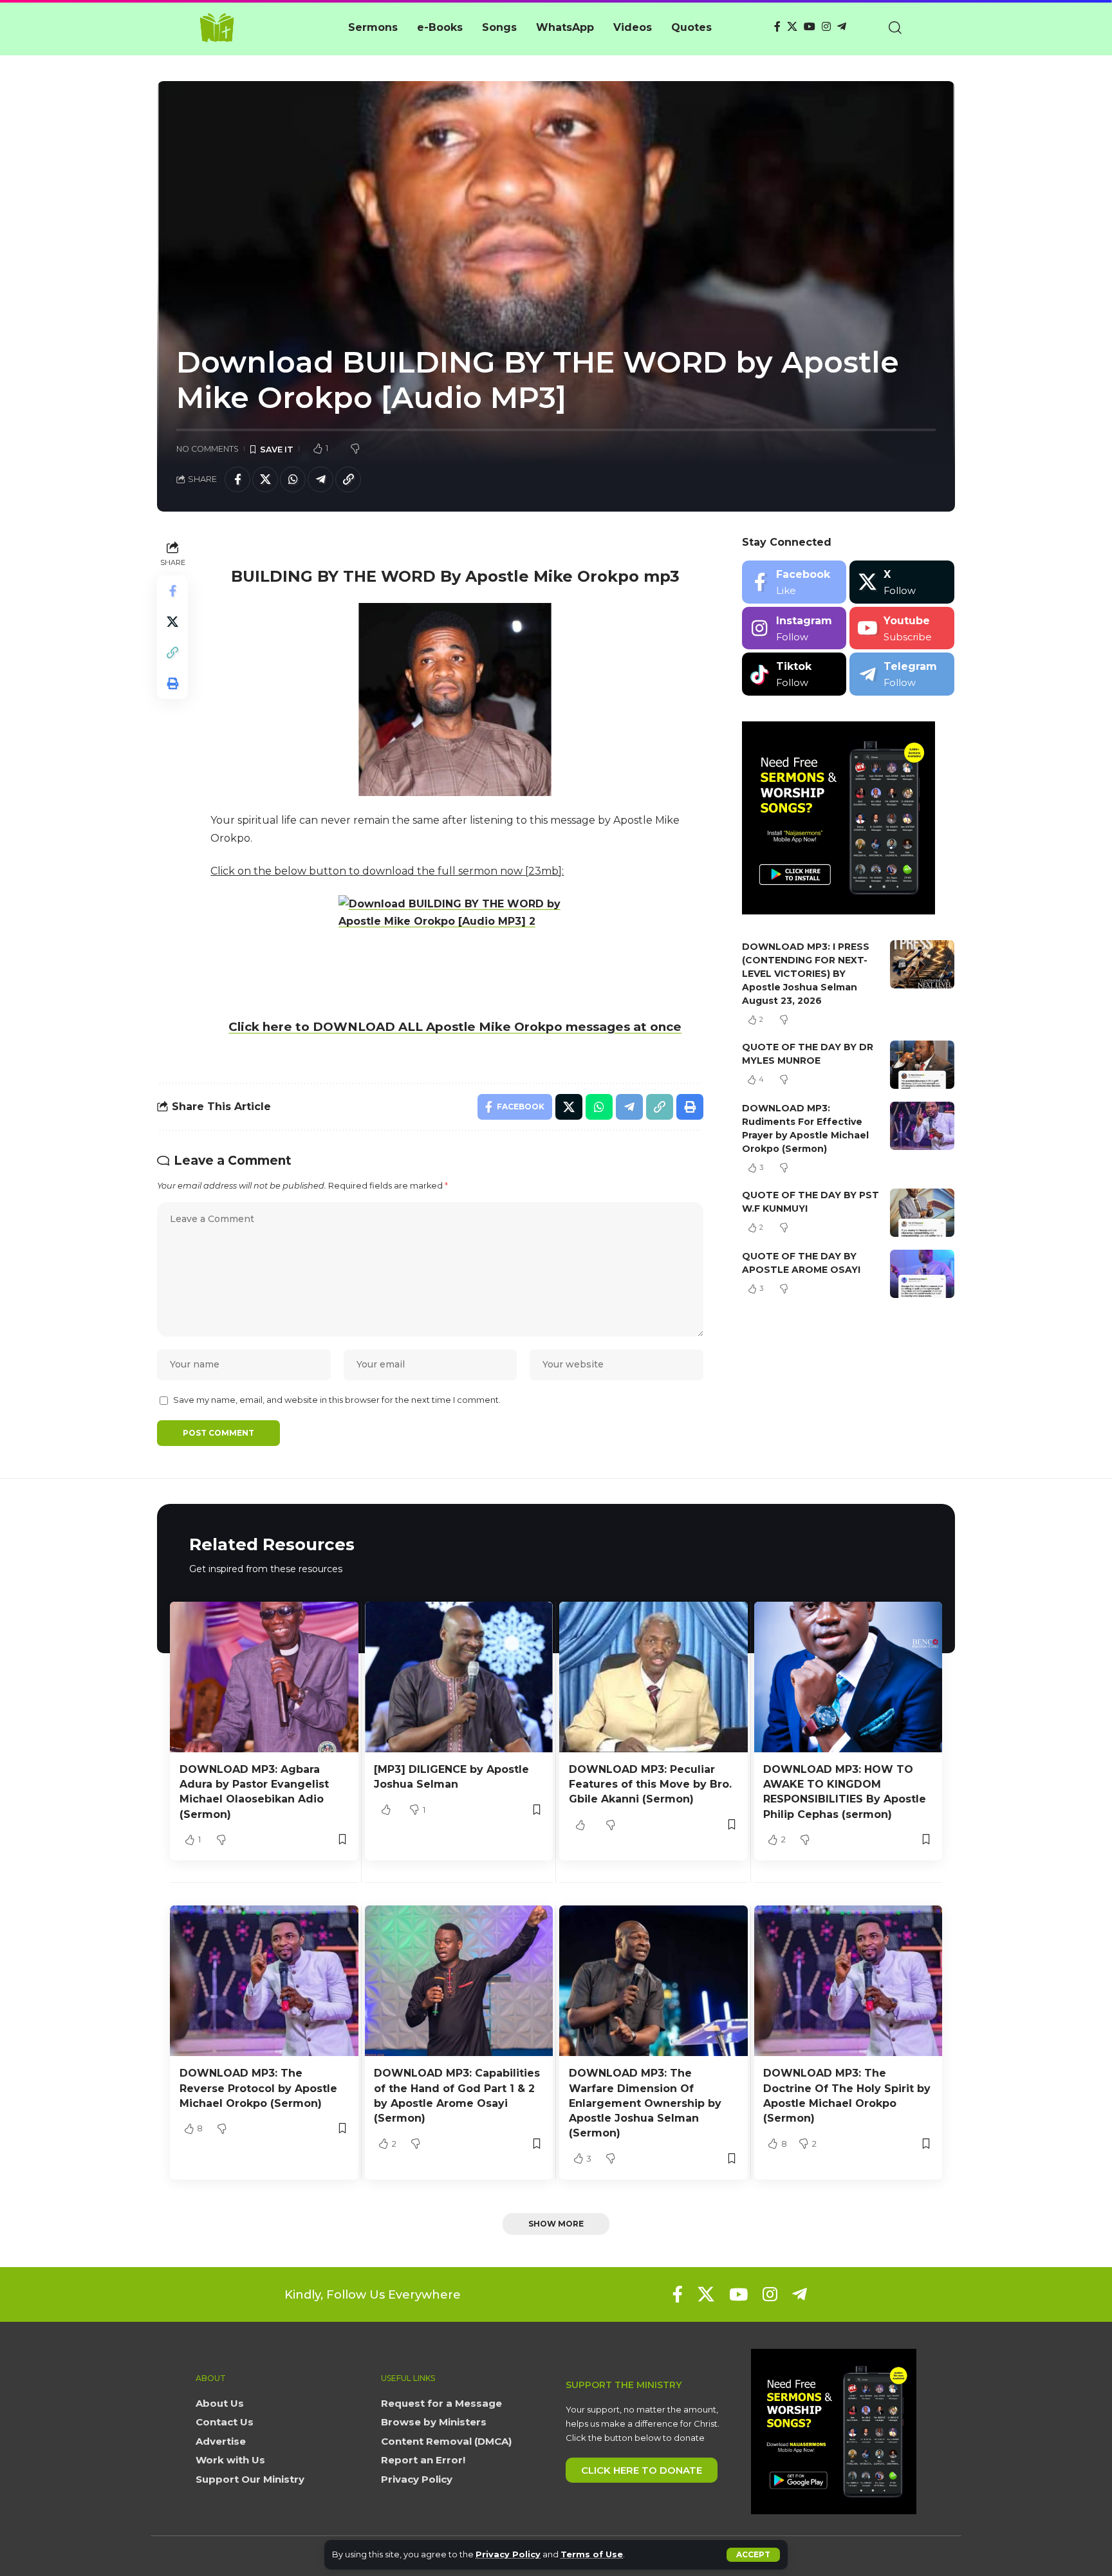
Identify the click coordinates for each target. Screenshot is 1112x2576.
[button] (753, 2555)
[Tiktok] (794, 674)
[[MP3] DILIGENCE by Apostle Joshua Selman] (459, 1677)
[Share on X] (265, 479)
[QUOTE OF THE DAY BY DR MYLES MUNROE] (922, 1065)
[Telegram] (842, 27)
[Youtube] (902, 628)
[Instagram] (826, 27)
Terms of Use (592, 2554)
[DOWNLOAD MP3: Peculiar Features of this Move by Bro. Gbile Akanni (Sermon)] (653, 1677)
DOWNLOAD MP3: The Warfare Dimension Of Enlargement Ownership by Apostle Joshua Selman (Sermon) (645, 2103)
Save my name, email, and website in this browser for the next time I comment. (337, 1400)
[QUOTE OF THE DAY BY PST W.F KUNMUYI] (922, 1213)
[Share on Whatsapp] (293, 479)
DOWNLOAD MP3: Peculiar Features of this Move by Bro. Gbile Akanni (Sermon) (650, 1784)
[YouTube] (810, 27)
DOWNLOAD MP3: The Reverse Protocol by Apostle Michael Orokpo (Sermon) (258, 2088)
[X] (792, 27)
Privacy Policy (508, 2554)
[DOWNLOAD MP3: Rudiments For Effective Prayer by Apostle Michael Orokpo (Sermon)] (922, 1126)
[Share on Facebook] (237, 479)
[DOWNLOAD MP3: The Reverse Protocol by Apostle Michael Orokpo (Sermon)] (264, 1981)
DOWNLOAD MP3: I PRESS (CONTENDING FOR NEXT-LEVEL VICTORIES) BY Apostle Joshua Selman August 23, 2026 (806, 974)
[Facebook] (777, 27)
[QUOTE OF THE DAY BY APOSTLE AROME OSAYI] (922, 1274)
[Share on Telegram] (320, 479)
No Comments (208, 449)
